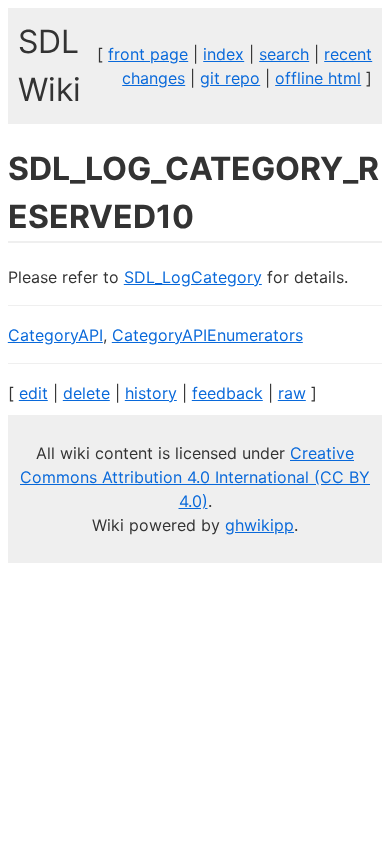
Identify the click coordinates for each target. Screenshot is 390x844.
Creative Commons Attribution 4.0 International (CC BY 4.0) (195, 477)
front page (148, 54)
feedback (227, 393)
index (223, 54)
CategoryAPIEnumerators (207, 335)
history (151, 393)
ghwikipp (259, 525)
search (284, 54)
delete (86, 393)
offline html (318, 78)
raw (292, 393)
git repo (230, 78)
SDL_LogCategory (193, 277)
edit (33, 393)
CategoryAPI (55, 335)
